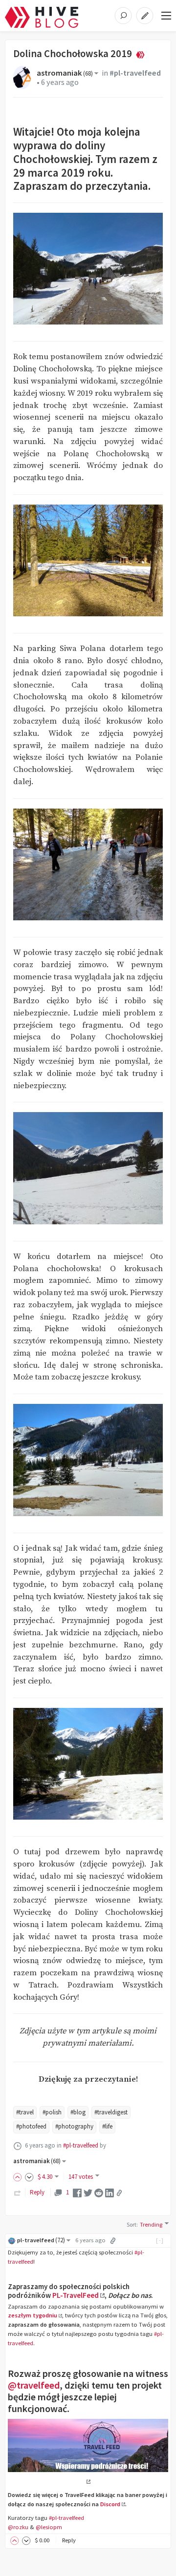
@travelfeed (34, 2385)
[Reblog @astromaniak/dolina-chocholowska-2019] (18, 2192)
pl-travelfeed (41, 2240)
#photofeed (31, 2126)
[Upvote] (19, 2177)
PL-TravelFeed (76, 2295)
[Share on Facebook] (77, 2192)
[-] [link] (160, 2240)
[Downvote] (29, 2177)
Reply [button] (69, 2540)
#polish (52, 2112)
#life (107, 2126)
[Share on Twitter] (88, 2192)
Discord (110, 2504)
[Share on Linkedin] (110, 2192)
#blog (78, 2112)
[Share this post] (119, 2193)
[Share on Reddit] (99, 2192)
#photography (74, 2126)
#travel (25, 2112)
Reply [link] (37, 2192)
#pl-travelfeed (135, 73)
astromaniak (65, 73)
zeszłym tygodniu (33, 2315)
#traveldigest (111, 2112)
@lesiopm (49, 2527)
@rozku (18, 2527)
